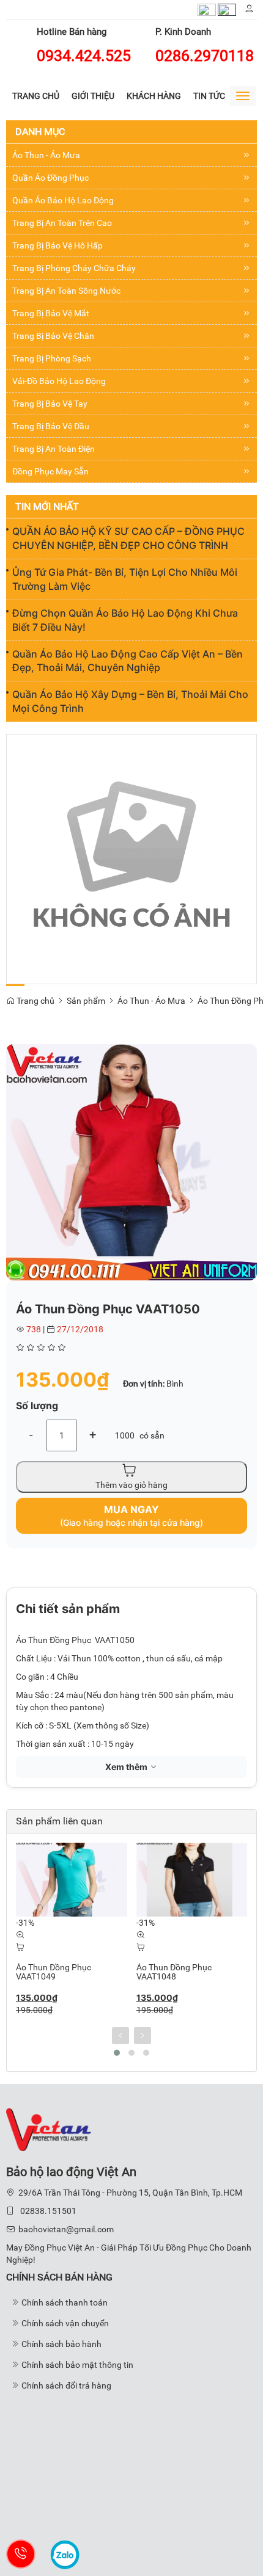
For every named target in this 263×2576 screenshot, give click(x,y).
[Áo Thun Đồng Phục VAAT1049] (72, 1880)
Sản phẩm (86, 1001)
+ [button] (93, 1435)
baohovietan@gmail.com (66, 2229)
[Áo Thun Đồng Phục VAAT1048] (192, 1880)
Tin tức (209, 96)
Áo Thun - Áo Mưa (151, 1001)
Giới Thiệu (93, 96)
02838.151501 (48, 2211)
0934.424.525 (84, 56)
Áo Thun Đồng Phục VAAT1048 (174, 1972)
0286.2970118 (205, 56)
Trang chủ (36, 96)
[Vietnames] (207, 9)
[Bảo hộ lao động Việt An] (49, 2128)
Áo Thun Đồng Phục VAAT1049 (54, 1972)
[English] (227, 9)
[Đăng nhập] (249, 9)
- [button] (31, 1435)
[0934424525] (21, 2554)
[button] (246, 1055)
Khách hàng (154, 96)
